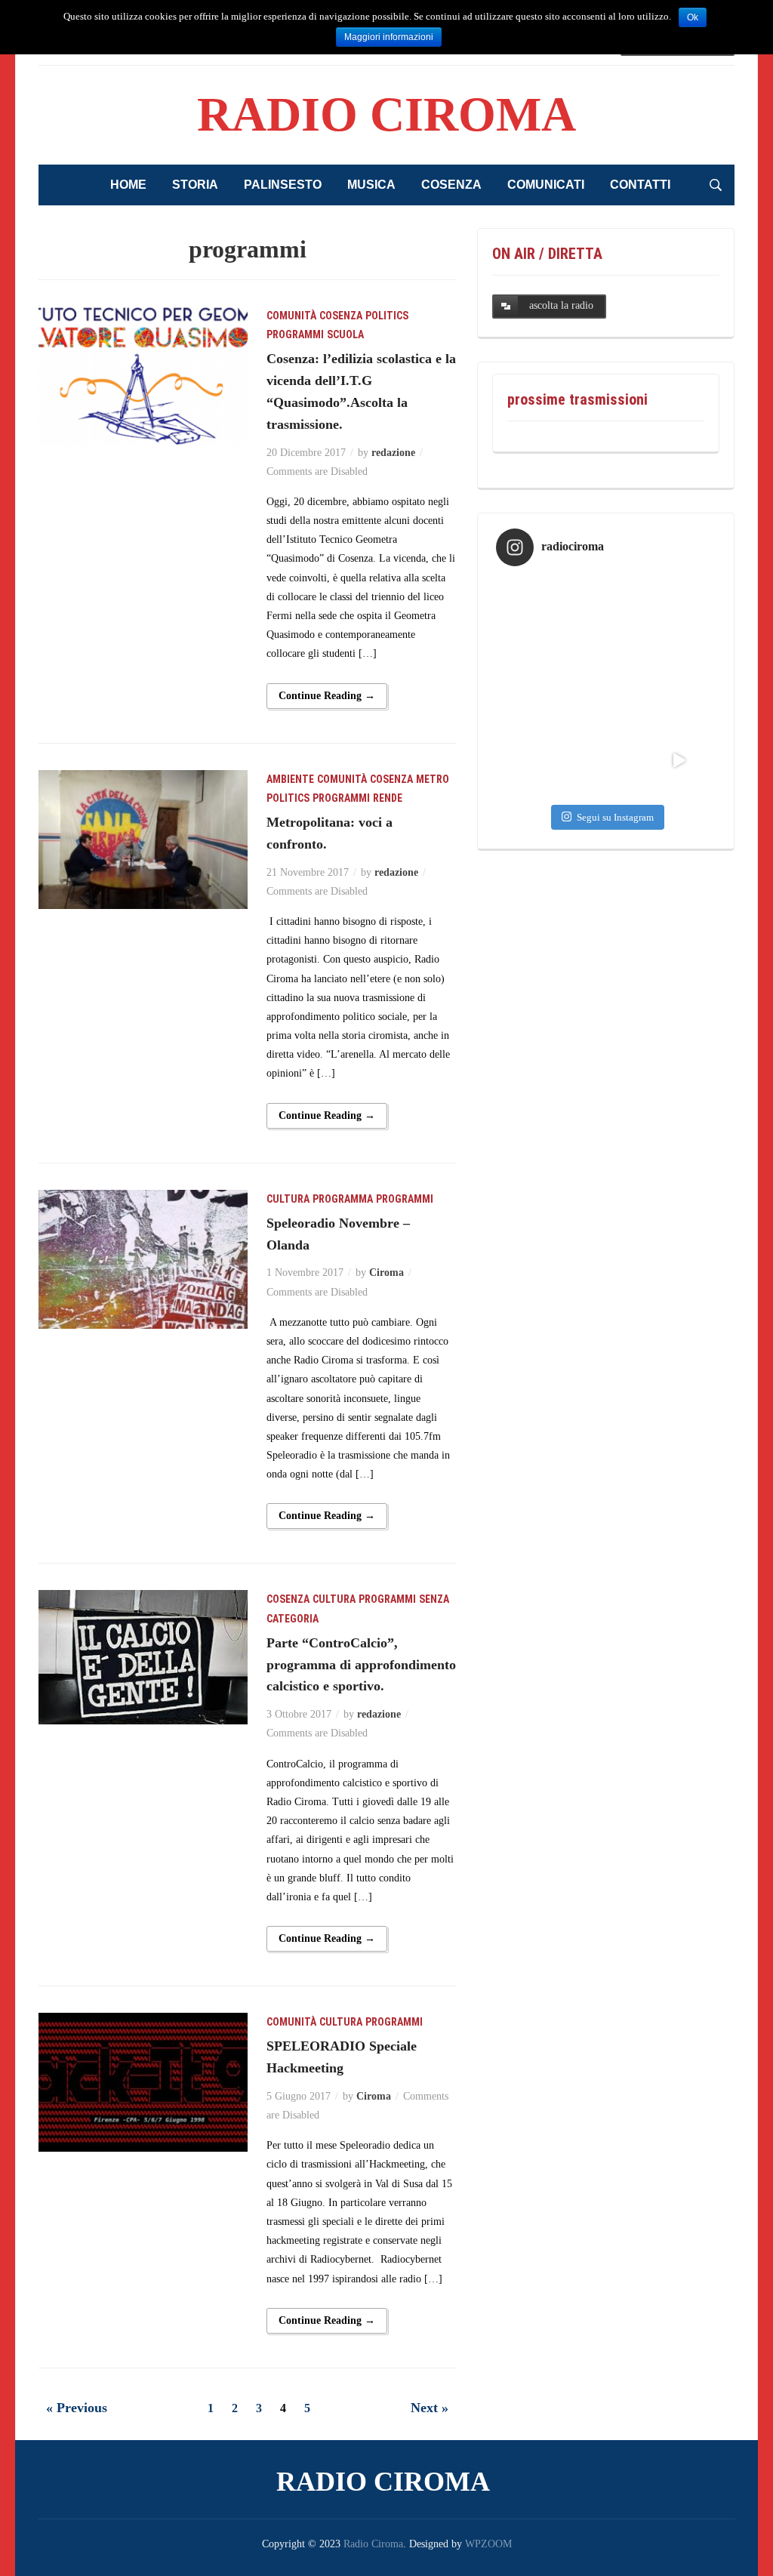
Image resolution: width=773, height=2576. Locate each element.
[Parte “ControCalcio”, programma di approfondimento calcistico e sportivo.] (143, 1657)
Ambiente (290, 779)
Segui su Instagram (615, 817)
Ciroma (386, 1273)
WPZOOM (488, 2544)
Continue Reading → (327, 696)
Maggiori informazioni (389, 37)
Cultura (288, 1199)
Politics (387, 316)
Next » (430, 2408)
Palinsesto (283, 185)
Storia (195, 185)
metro (433, 779)
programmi (295, 334)
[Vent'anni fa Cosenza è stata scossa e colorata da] (679, 761)
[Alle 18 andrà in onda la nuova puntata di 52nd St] (606, 761)
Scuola (345, 334)
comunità (291, 316)
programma (343, 1199)
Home (128, 185)
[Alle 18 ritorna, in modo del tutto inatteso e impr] (533, 614)
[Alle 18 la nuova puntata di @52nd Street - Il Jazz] (606, 614)
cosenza (341, 316)
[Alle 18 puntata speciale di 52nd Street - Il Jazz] (533, 687)
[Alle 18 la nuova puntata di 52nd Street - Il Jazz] (679, 614)
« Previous (77, 2408)
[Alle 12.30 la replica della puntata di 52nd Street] (533, 761)
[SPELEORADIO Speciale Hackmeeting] (143, 2081)
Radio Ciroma (386, 114)
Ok (693, 17)
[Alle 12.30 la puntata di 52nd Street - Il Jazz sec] (606, 687)
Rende (388, 798)
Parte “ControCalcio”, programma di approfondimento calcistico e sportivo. (361, 1665)
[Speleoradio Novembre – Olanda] (143, 1258)
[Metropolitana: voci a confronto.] (143, 838)
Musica (371, 185)
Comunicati (546, 185)
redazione (393, 453)
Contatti (640, 185)
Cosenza (451, 185)
